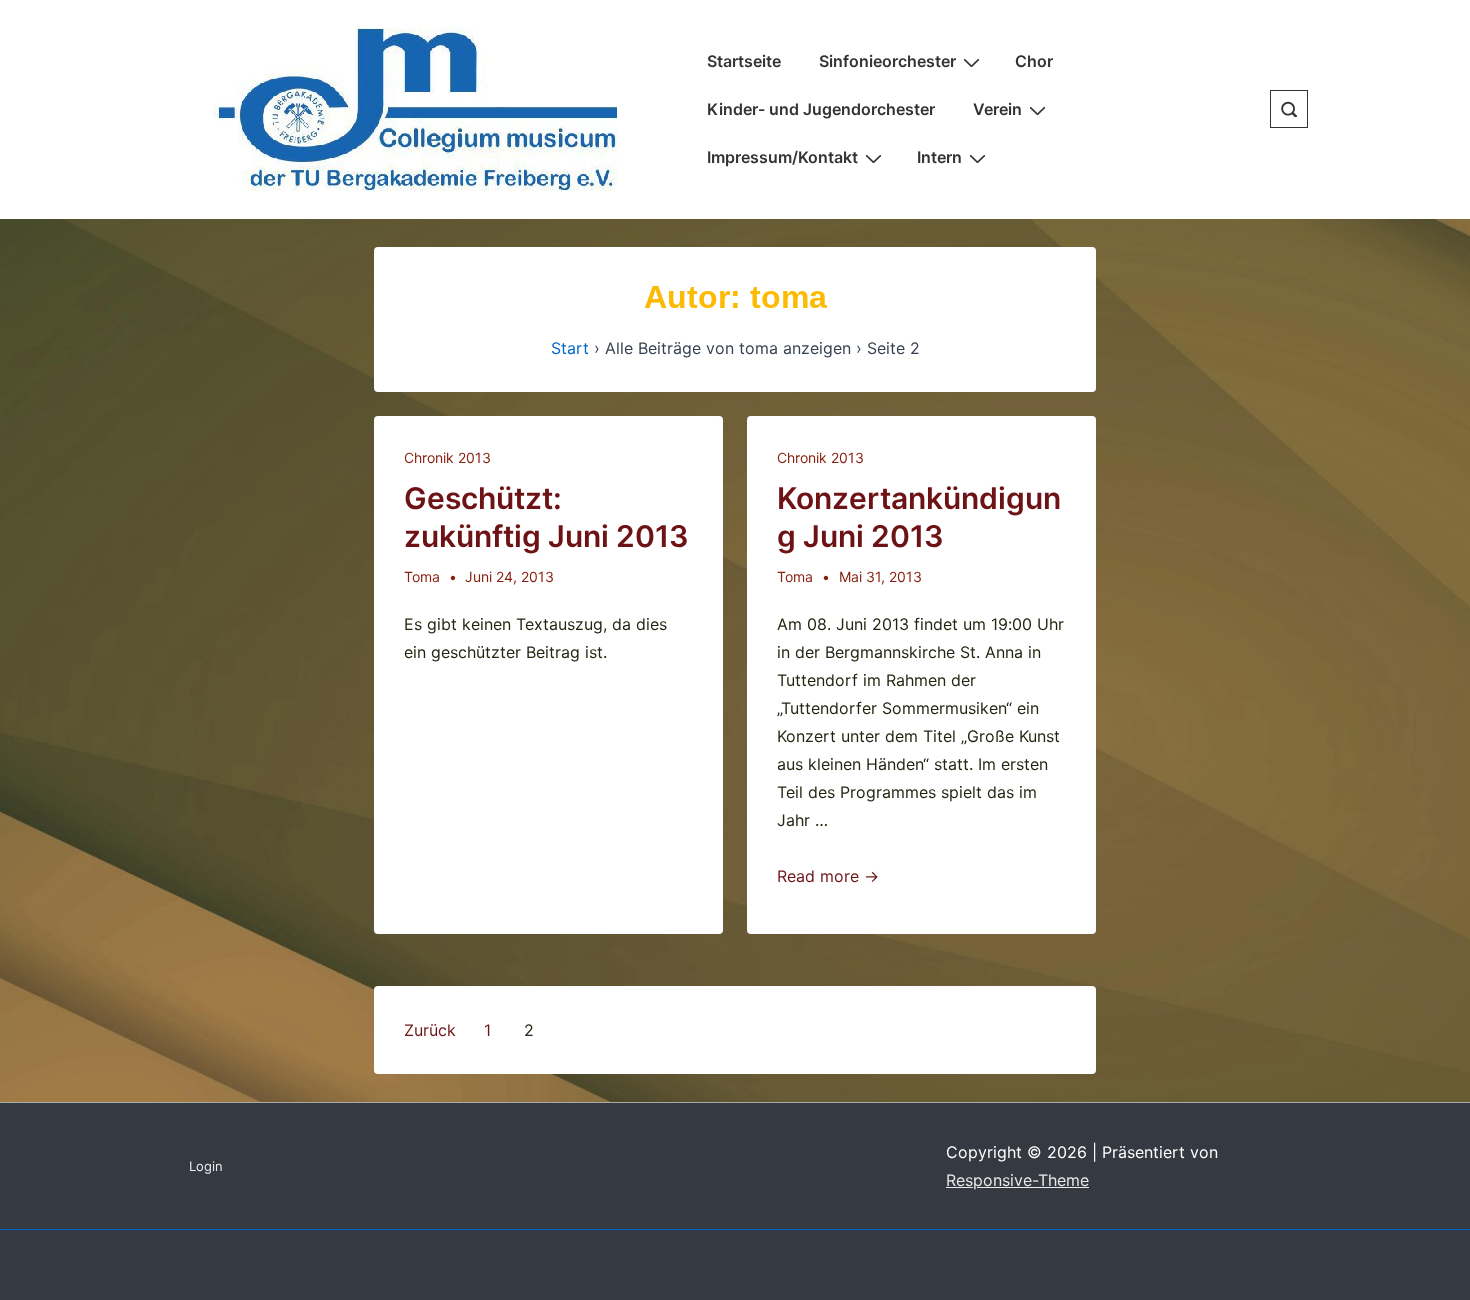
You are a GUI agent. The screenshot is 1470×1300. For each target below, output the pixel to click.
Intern (939, 157)
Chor (1034, 61)
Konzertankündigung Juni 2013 (919, 517)
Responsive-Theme (1017, 1180)
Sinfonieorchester (887, 61)
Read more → (828, 876)
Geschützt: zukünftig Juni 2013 (546, 517)
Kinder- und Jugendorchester (821, 109)
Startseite (744, 61)
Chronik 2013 (447, 457)
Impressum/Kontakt (782, 157)
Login (206, 1166)
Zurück (430, 1030)
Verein (997, 109)
